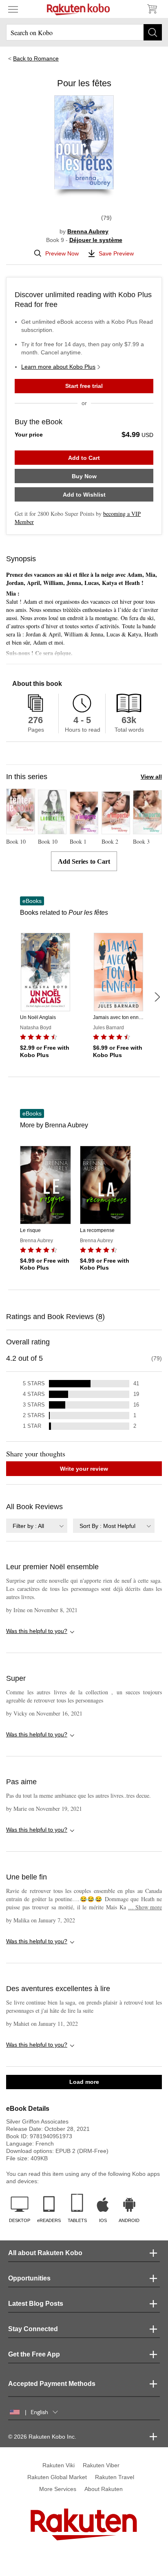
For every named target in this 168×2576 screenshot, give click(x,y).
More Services (58, 2489)
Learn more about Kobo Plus (58, 367)
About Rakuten (104, 2489)
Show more (145, 1907)
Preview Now (62, 253)
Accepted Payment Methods (52, 2384)
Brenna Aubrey (88, 231)
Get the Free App (34, 2354)
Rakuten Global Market (57, 2477)
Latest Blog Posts (36, 2304)
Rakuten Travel (115, 2477)
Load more (84, 2082)
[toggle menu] (13, 9)
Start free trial (84, 386)
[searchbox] (84, 32)
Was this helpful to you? (37, 1631)
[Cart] (152, 9)
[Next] (157, 997)
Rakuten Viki (59, 2465)
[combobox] (37, 1526)
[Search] (153, 32)
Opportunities (29, 2278)
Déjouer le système (96, 240)
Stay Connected (33, 2329)
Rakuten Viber (101, 2465)
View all (151, 777)
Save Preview (116, 253)
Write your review (84, 1469)
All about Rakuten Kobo (45, 2253)
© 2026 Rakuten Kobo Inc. (42, 2437)
